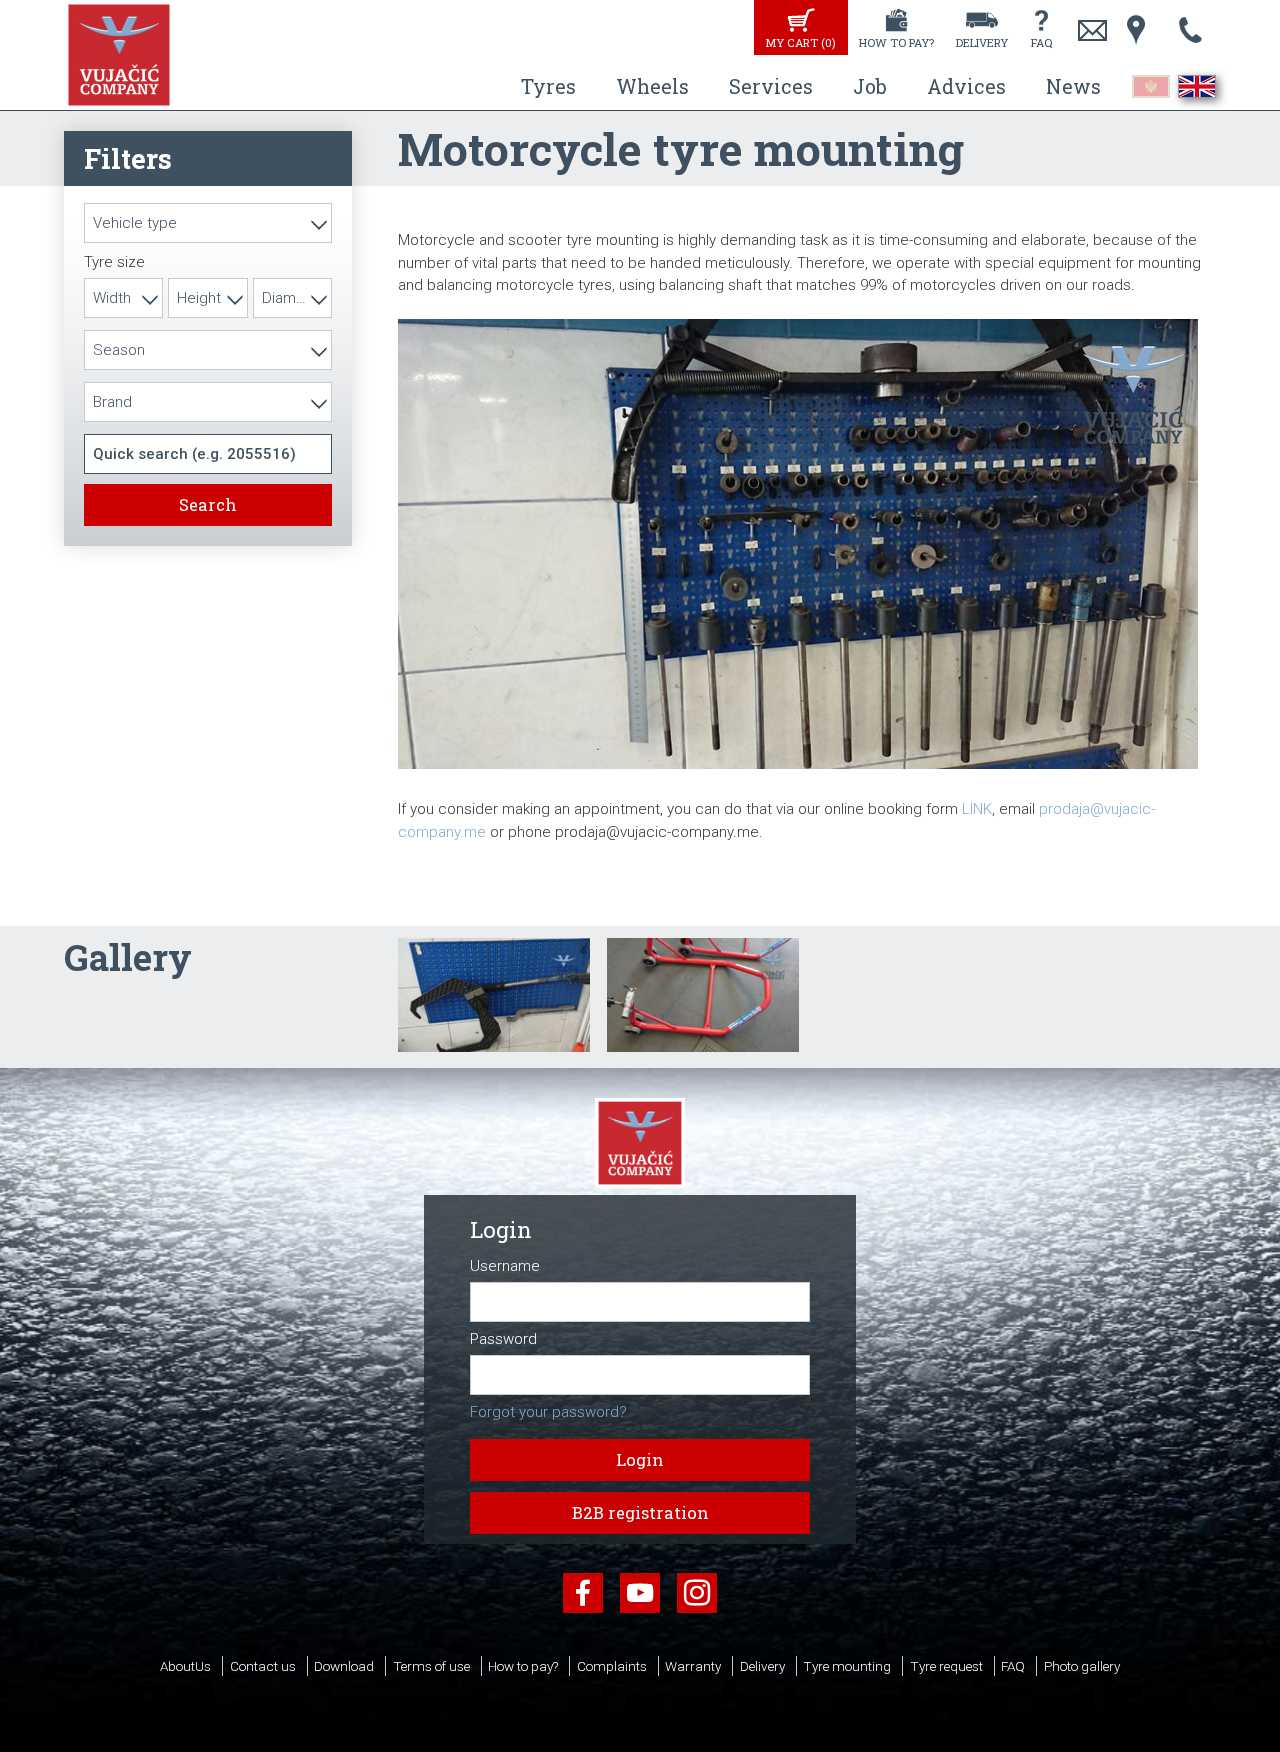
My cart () (800, 42)
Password (503, 1339)
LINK (977, 809)
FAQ (1041, 42)
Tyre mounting (847, 1666)
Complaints (612, 1666)
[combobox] (208, 223)
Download (344, 1666)
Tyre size (114, 262)
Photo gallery (1082, 1666)
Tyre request (946, 1666)
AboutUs (185, 1666)
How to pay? (896, 42)
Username (505, 1266)
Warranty (693, 1666)
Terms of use (431, 1666)
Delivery (982, 42)
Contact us (263, 1666)
